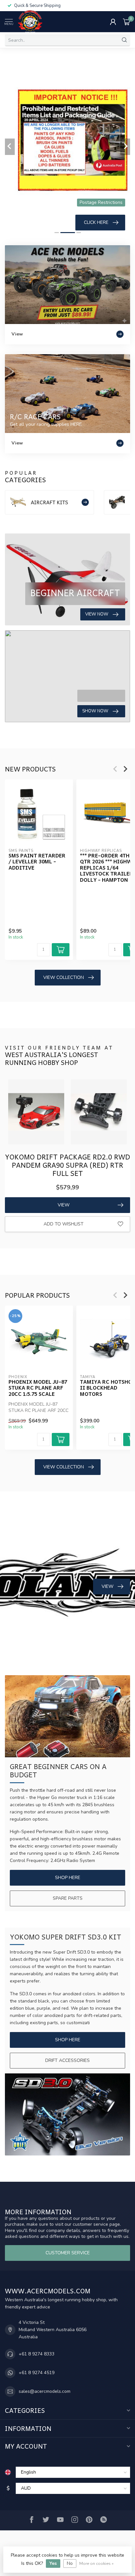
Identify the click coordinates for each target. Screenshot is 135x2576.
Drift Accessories (67, 2060)
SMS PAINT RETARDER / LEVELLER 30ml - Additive (37, 862)
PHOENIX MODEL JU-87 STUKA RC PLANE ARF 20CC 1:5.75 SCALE (38, 1388)
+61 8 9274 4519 (37, 2373)
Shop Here (68, 1878)
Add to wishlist (64, 1224)
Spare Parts (68, 1898)
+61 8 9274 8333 (37, 2354)
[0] (126, 22)
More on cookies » (96, 2563)
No (70, 2563)
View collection (64, 977)
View (64, 1205)
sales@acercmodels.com (45, 2391)
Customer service (68, 2253)
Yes (53, 2563)
